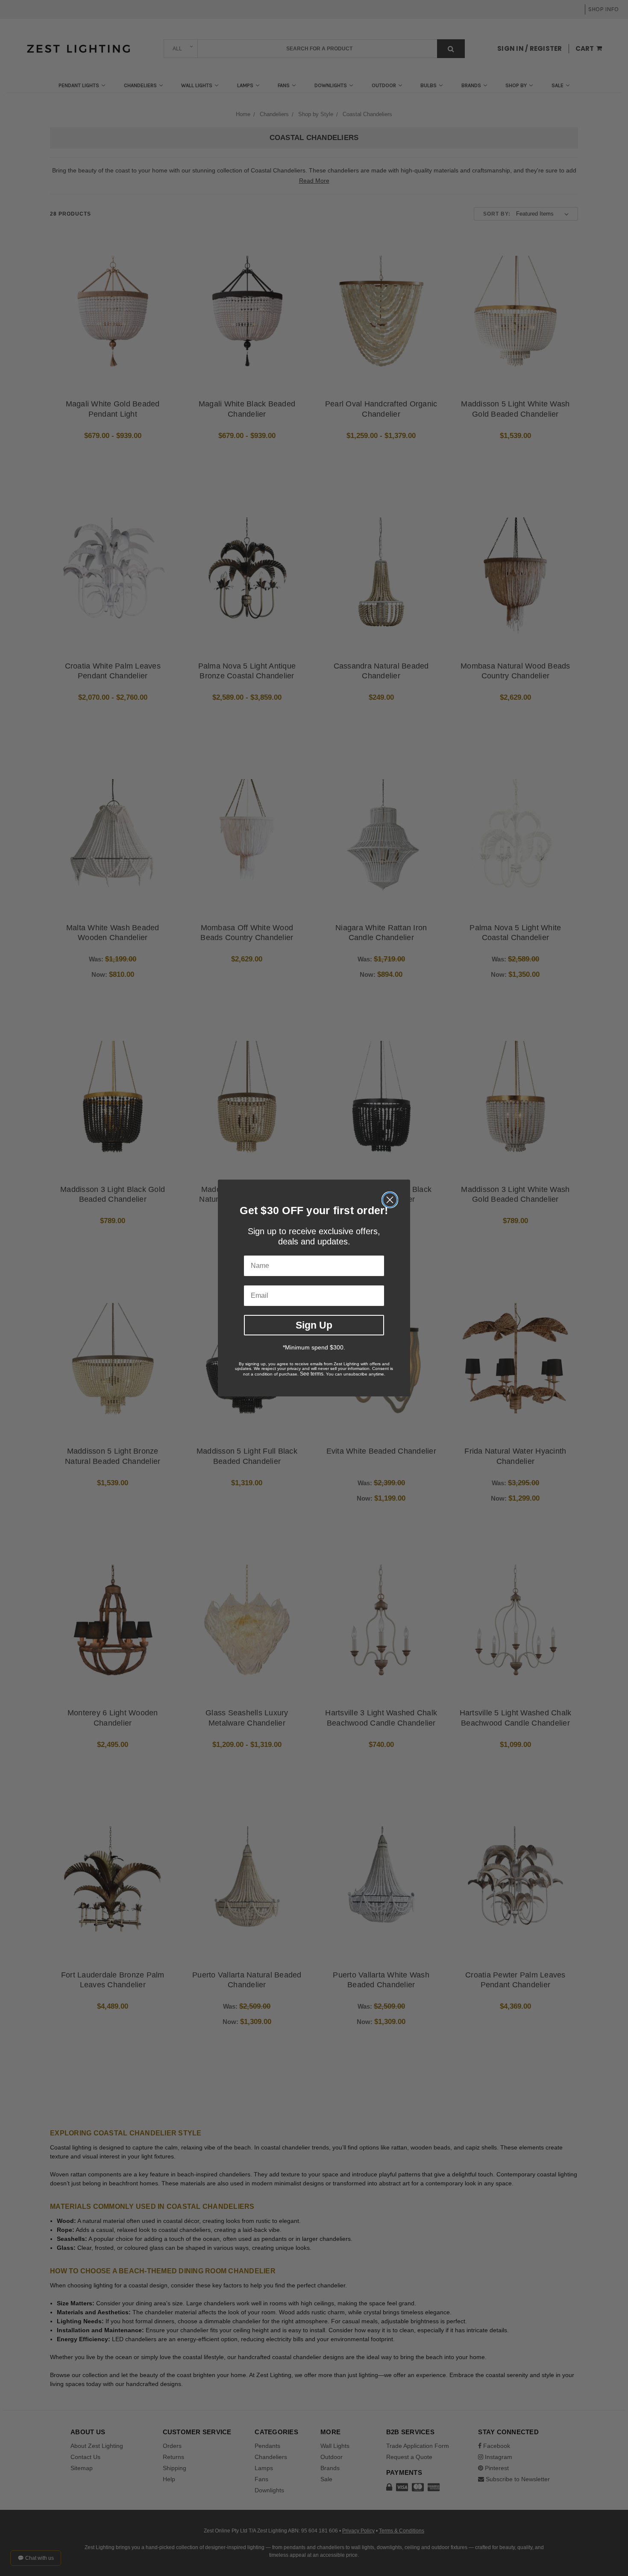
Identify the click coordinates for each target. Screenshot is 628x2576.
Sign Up (314, 1325)
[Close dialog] (390, 1200)
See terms (312, 1374)
